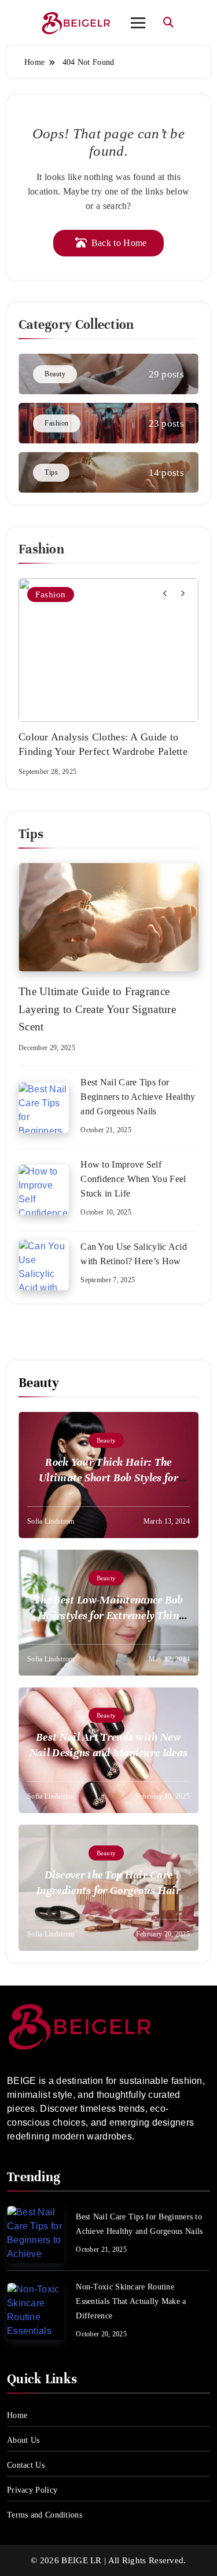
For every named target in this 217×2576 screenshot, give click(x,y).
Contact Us (26, 2465)
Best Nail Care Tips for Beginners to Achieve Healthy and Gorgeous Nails (138, 1097)
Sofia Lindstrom (51, 1521)
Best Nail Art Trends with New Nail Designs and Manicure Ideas (108, 1745)
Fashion (51, 595)
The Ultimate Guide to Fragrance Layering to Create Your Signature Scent (97, 1009)
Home (17, 2415)
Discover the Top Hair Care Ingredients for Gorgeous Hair (108, 1883)
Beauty (106, 1440)
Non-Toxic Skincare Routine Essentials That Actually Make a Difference (131, 2301)
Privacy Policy (32, 2490)
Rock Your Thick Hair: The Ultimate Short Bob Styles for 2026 (108, 1478)
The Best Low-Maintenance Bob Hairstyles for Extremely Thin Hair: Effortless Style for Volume (108, 1615)
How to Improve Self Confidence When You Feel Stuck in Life (133, 1179)
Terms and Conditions (45, 2515)
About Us (23, 2440)
